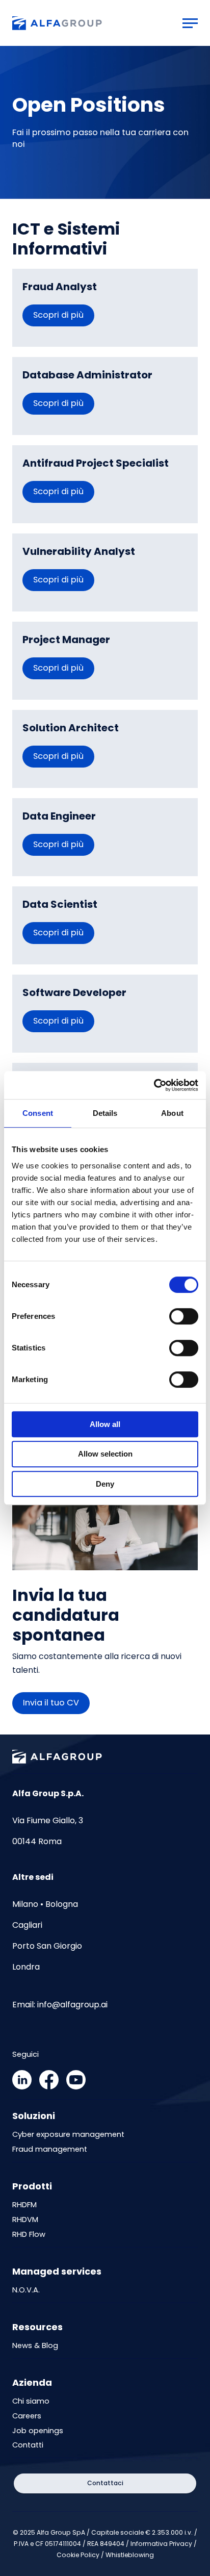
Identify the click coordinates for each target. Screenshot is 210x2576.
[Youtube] (76, 2087)
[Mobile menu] (190, 23)
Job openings (38, 2431)
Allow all (105, 1424)
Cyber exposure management (68, 2135)
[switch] (184, 1316)
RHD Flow (29, 2235)
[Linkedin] (22, 2087)
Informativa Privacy (161, 2544)
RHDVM (25, 2220)
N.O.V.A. (26, 2290)
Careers (27, 2416)
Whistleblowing (130, 2555)
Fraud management (50, 2149)
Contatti (28, 2445)
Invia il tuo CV (51, 1703)
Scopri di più (58, 315)
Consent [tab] (38, 1113)
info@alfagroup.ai (72, 2005)
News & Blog (35, 2346)
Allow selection (105, 1454)
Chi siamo (31, 2401)
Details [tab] (105, 1113)
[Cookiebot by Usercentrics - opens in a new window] (154, 1085)
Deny (105, 1484)
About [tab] (172, 1113)
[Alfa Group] (57, 23)
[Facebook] (49, 2087)
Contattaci (105, 2483)
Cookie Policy (78, 2555)
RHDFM (24, 2205)
